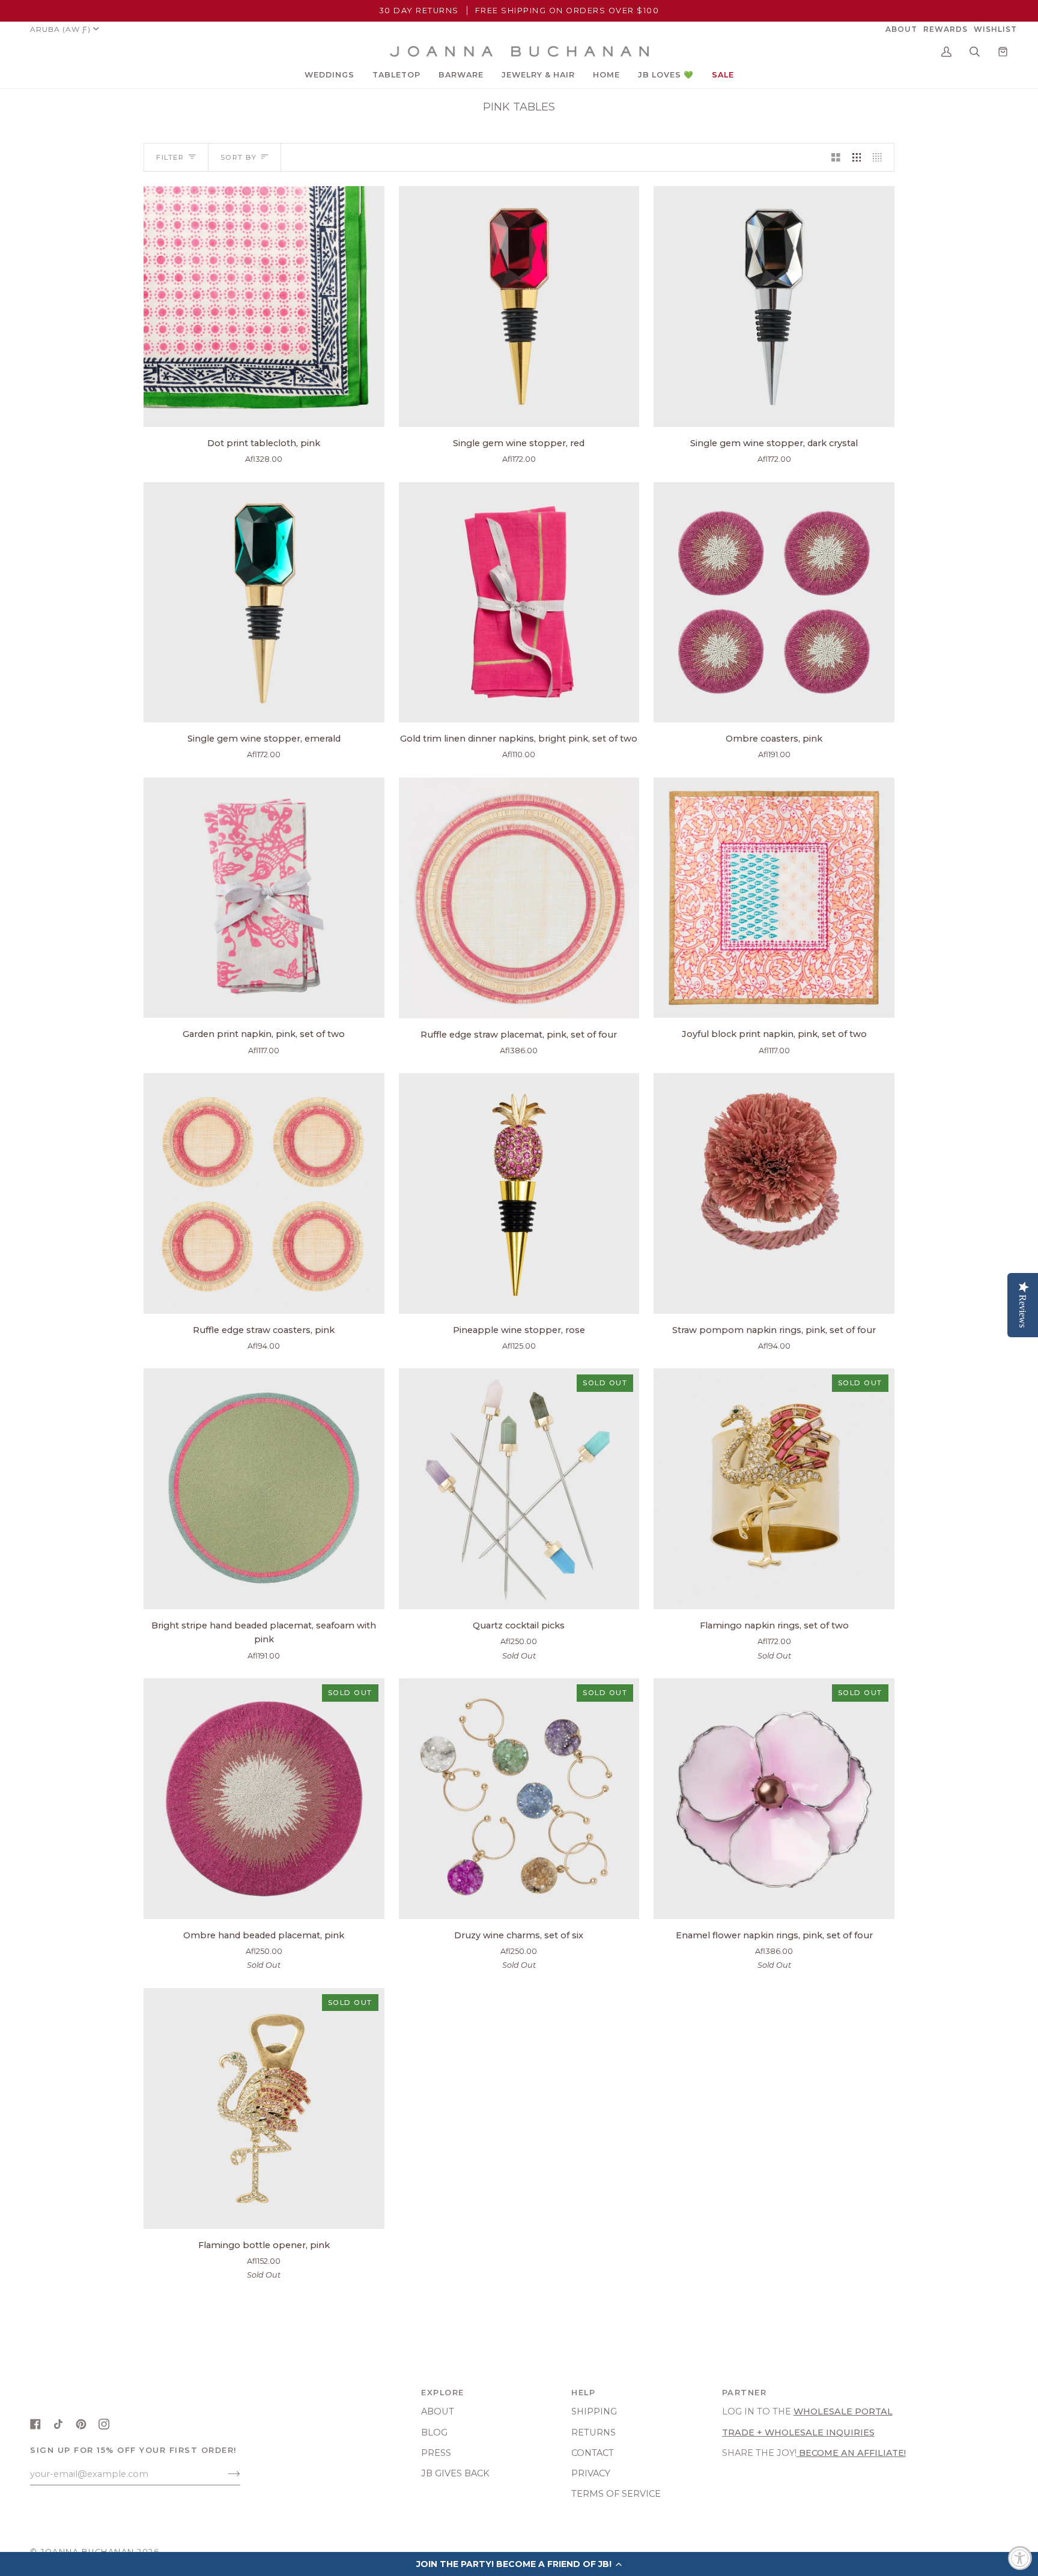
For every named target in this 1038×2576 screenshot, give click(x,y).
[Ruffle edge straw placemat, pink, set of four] (519, 898)
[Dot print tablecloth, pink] (264, 307)
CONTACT (593, 2453)
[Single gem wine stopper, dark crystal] (774, 307)
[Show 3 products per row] (857, 157)
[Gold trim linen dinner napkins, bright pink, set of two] (519, 603)
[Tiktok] (58, 2424)
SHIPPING (594, 2411)
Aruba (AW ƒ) (60, 29)
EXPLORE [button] (443, 2393)
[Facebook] (35, 2424)
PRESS (436, 2453)
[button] (329, 75)
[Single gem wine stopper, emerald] (264, 603)
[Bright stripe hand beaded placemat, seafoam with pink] (264, 1489)
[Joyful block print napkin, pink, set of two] (774, 898)
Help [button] (583, 2393)
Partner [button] (745, 2393)
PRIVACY (591, 2473)
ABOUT (438, 2411)
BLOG (434, 2432)
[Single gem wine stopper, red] (519, 307)
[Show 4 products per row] (880, 157)
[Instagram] (104, 2424)
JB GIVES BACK (455, 2473)
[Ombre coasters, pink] (774, 603)
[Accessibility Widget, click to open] (1020, 2558)
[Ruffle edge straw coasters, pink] (264, 1193)
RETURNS (593, 2432)
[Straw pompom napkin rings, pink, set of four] (774, 1193)
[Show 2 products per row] (836, 157)
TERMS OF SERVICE (616, 2494)
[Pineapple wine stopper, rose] (519, 1193)
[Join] (224, 2474)
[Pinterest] (81, 2424)
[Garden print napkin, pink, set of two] (264, 898)
